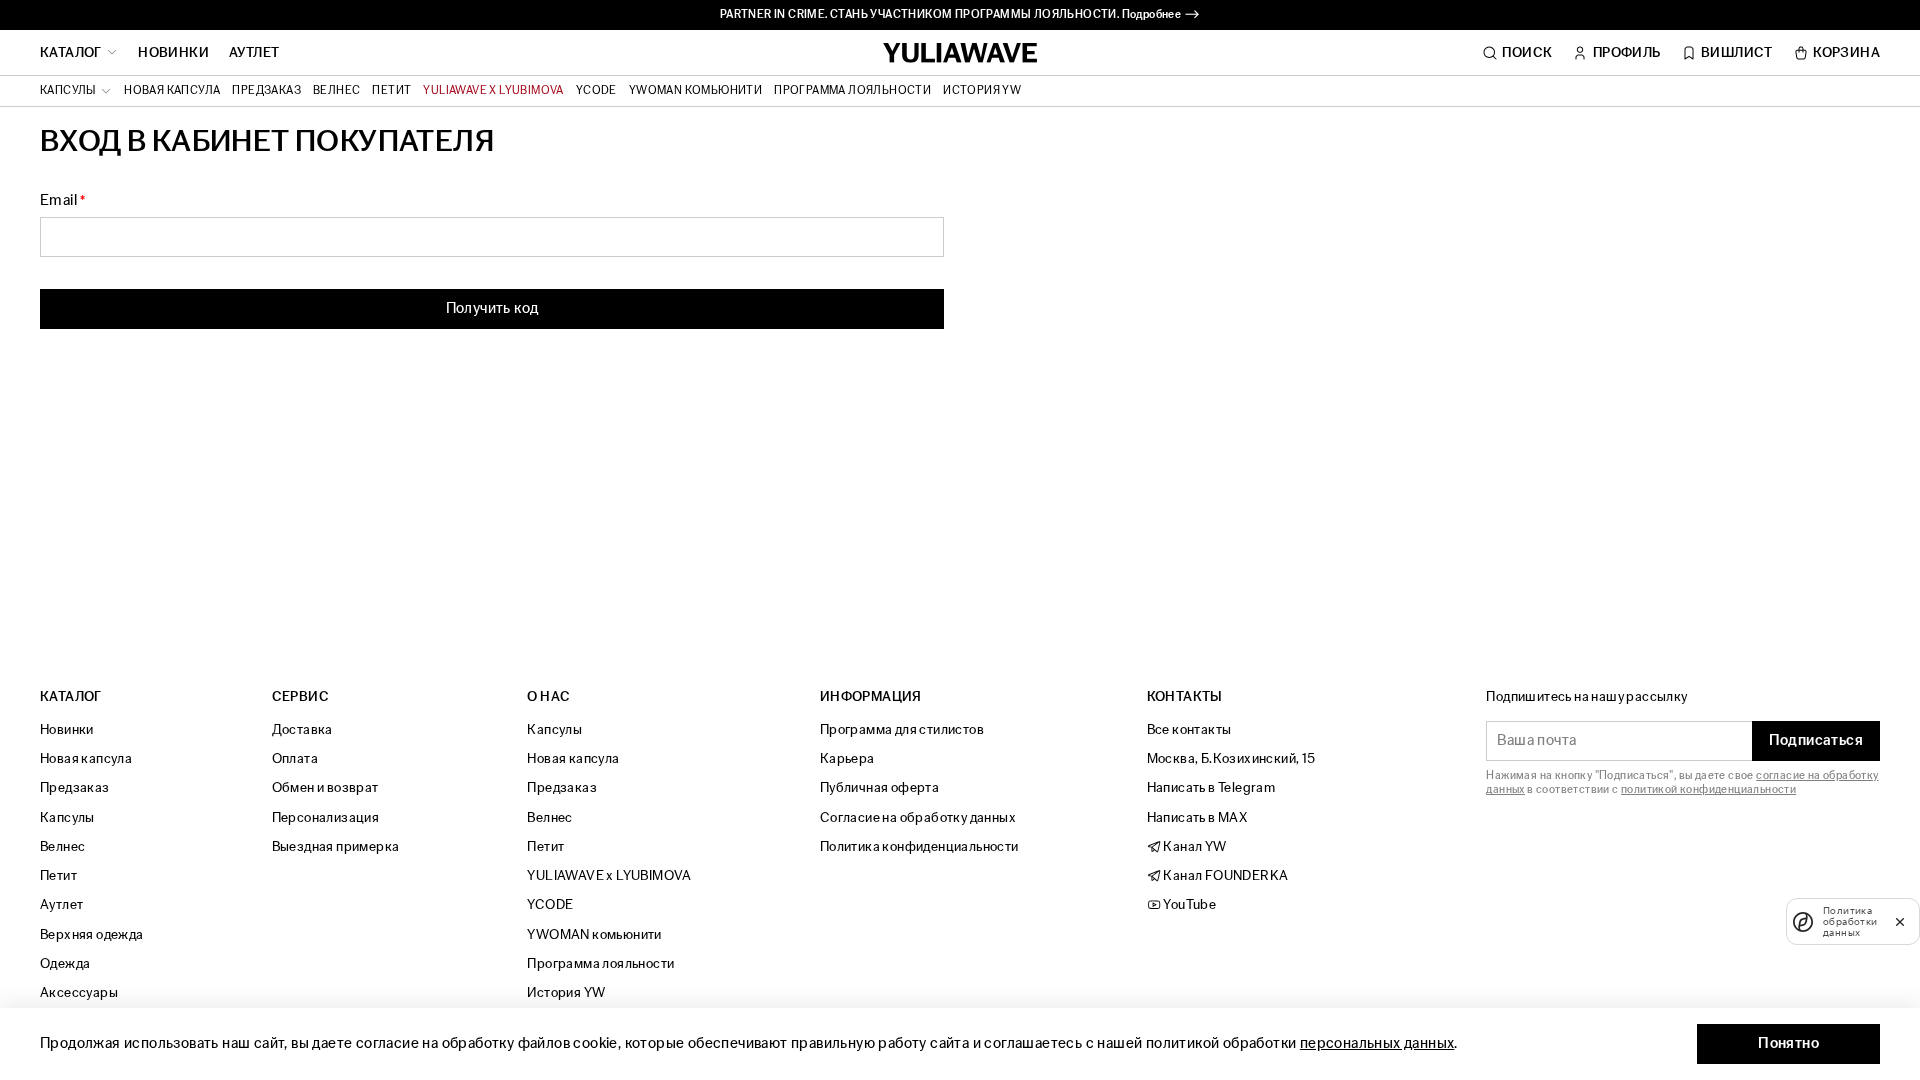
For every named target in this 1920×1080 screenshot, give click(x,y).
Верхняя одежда (92, 934)
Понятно (1788, 1043)
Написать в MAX (1197, 817)
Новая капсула (172, 91)
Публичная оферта (879, 787)
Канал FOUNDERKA (1224, 875)
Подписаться (1816, 740)
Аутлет (254, 53)
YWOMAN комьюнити (695, 91)
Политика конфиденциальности (919, 846)
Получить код (492, 308)
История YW (982, 91)
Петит (391, 91)
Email (58, 201)
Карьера (847, 758)
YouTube (1188, 904)
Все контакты (1189, 729)
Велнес (336, 91)
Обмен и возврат (325, 787)
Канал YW (1194, 846)
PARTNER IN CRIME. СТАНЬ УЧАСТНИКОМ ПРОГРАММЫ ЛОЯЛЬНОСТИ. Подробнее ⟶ (960, 14)
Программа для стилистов (902, 729)
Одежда (65, 963)
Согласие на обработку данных (918, 817)
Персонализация (326, 817)
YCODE (596, 91)
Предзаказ (266, 91)
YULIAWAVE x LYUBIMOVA (493, 91)
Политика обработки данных (1850, 921)
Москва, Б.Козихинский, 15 (1231, 758)
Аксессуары (79, 992)
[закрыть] (1900, 921)
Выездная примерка (336, 846)
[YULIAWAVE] (960, 53)
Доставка (302, 729)
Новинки (173, 53)
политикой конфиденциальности (1708, 789)
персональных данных (1377, 1043)
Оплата (295, 758)
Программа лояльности (852, 91)
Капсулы (67, 817)
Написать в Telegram (1211, 787)
